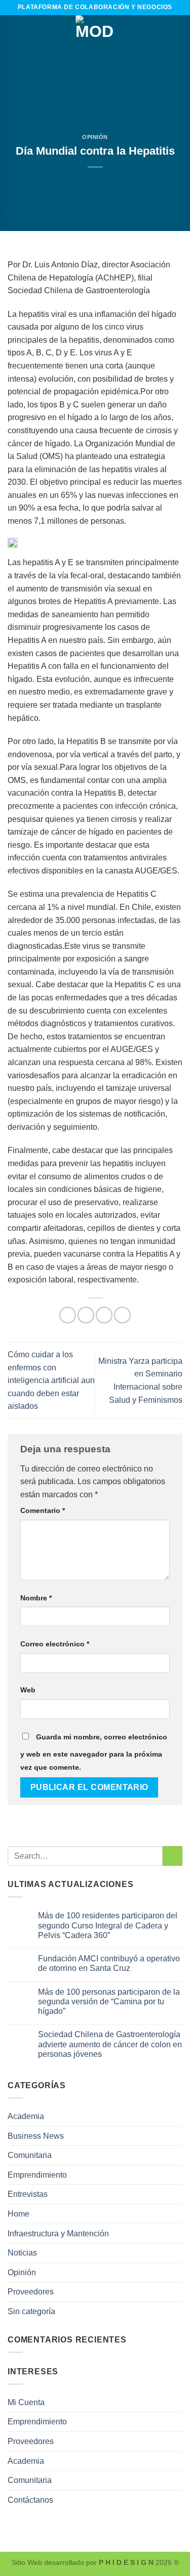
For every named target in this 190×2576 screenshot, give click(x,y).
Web (28, 1690)
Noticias (22, 2253)
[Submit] (173, 1856)
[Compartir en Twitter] (104, 1315)
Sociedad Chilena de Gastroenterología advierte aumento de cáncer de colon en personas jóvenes (110, 2044)
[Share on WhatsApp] (68, 1315)
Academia (26, 2116)
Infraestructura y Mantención (58, 2234)
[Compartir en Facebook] (86, 1315)
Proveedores (31, 2292)
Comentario (43, 1510)
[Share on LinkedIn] (122, 1315)
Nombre (36, 1598)
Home (18, 2214)
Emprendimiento (37, 2175)
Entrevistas (28, 2194)
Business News (36, 2136)
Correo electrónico (55, 1644)
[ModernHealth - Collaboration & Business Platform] (95, 35)
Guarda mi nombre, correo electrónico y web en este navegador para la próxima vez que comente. (94, 1752)
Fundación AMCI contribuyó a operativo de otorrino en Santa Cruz (109, 1963)
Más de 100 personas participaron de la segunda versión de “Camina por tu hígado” (109, 2002)
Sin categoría (31, 2311)
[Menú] (14, 35)
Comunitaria (30, 2155)
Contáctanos (30, 2500)
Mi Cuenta (26, 2402)
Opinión (95, 137)
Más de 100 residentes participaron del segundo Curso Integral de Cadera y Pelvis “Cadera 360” (108, 1925)
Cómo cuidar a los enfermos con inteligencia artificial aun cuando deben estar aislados (51, 1380)
